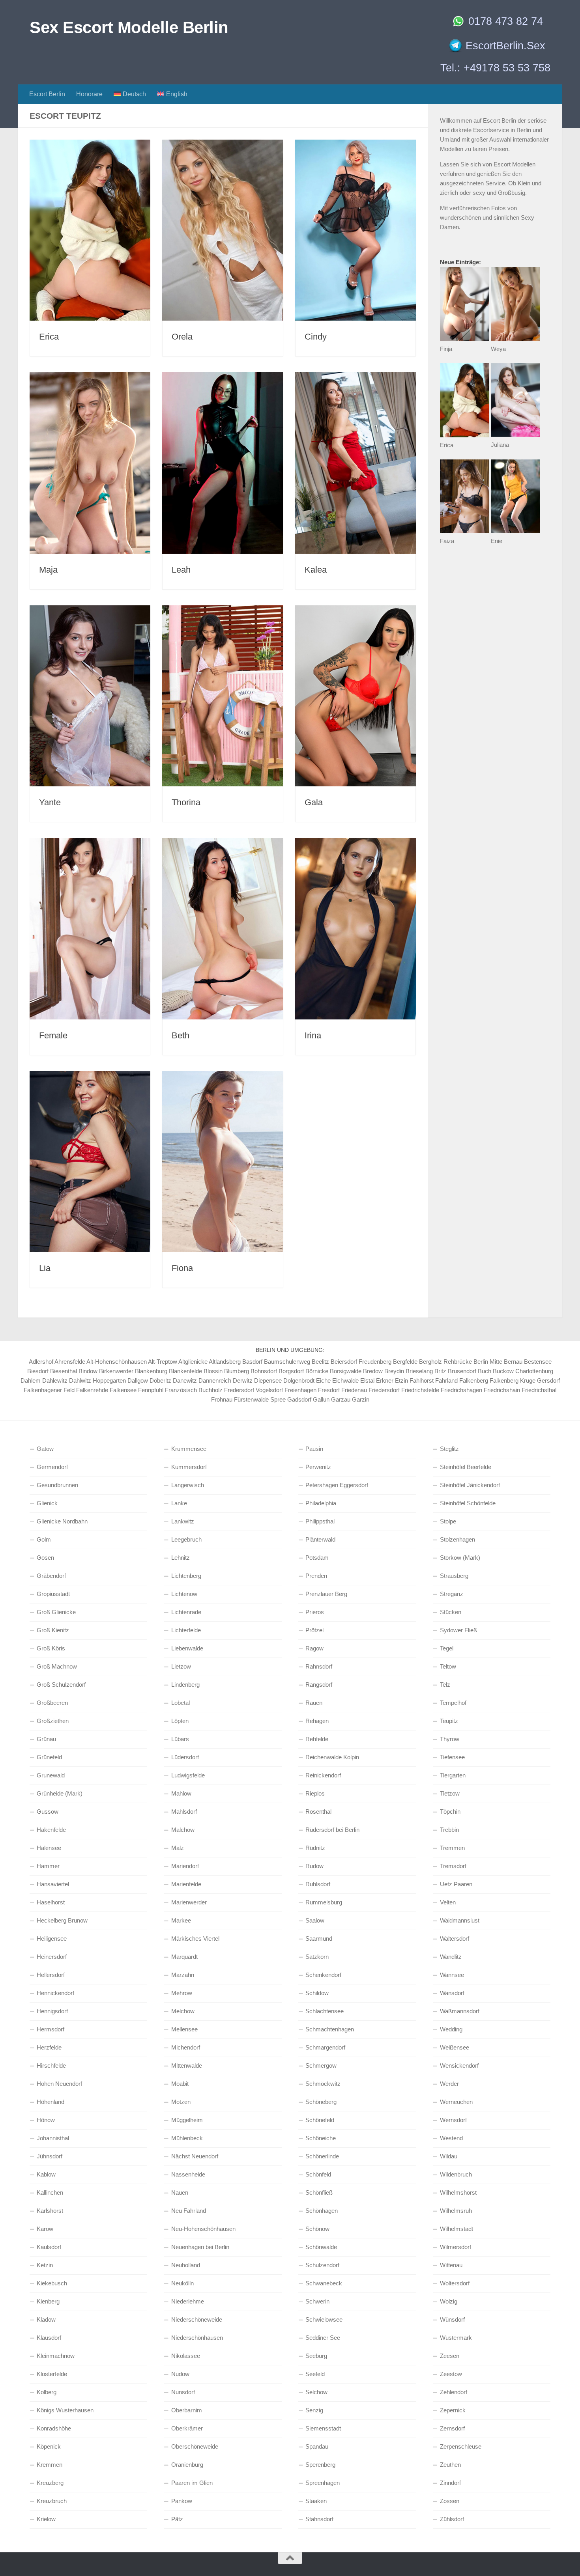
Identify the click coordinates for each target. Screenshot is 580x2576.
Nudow (180, 2374)
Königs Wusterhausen (65, 2410)
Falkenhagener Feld (49, 1390)
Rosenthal (318, 1812)
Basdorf (252, 1362)
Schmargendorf (325, 2047)
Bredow (373, 1371)
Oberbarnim (187, 2410)
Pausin (314, 1449)
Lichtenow (184, 1594)
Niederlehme (188, 2301)
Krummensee (189, 1449)
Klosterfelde (52, 2374)
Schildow (317, 1993)
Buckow (503, 1371)
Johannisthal (53, 2138)
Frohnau (222, 1399)
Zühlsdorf (452, 2519)
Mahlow (181, 1793)
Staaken (316, 2501)
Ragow (314, 1648)
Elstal (367, 1380)
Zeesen (450, 2356)
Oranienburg (187, 2465)
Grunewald (51, 1775)
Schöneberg (321, 2102)
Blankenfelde (185, 1371)
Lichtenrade (186, 1612)
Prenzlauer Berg (326, 1594)
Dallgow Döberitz (149, 1380)
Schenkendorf (323, 1975)
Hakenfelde (51, 1830)
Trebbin (449, 1830)
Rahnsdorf (319, 1666)
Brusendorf (462, 1371)
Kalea (316, 570)
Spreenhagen (323, 2483)
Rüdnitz (315, 1848)
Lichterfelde (186, 1630)
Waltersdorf (455, 1939)
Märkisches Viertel (195, 1939)
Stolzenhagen (457, 1539)
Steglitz (449, 1449)
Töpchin (450, 1812)
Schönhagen (322, 2211)
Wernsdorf (453, 2120)
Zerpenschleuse (461, 2446)
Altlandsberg (225, 1362)
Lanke (179, 1503)
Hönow (46, 2120)
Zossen (450, 2501)
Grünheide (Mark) (60, 1793)
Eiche (323, 1380)
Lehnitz (181, 1558)
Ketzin (45, 2265)
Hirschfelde (51, 2065)
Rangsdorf (319, 1685)
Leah (181, 570)
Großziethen (53, 1721)
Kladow (46, 2319)
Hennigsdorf (52, 2011)
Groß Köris (51, 1648)
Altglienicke (193, 1362)
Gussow (48, 1812)
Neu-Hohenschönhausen (203, 2229)
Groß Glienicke (56, 1612)
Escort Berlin (47, 94)
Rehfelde (317, 1739)
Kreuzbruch (52, 2501)
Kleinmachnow (56, 2356)
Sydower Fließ (458, 1630)
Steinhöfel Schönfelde (468, 1503)
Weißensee (455, 2047)
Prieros (315, 1612)
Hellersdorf (51, 1975)
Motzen (181, 2102)
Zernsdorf (452, 2428)
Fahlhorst (422, 1380)
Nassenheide (188, 2174)
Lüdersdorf (185, 1757)
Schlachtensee (325, 2011)
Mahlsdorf (184, 1812)
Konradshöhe (54, 2428)
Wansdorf (452, 1993)
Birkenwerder (116, 1371)
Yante (50, 802)
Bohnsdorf (264, 1371)
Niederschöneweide (197, 2319)
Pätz (177, 2519)
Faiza (447, 541)
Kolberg (47, 2392)
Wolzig (449, 2301)
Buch (485, 1371)
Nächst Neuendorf (195, 2156)
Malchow (183, 1830)
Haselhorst (51, 1902)
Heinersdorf (52, 1957)
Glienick (47, 1503)
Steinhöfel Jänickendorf (470, 1485)
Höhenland (51, 2102)
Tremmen (452, 1848)
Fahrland (446, 1380)
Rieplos (315, 1793)
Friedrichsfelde (420, 1390)
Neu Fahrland (189, 2211)
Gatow (45, 1449)
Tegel (447, 1648)
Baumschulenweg (287, 1362)
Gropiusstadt (53, 1594)
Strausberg (454, 1576)
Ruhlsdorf (318, 1884)
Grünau (46, 1739)
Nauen (180, 2192)
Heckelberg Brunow (62, 1920)
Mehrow (182, 1993)
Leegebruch (186, 1539)
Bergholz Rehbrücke (445, 1362)
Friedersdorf (384, 1390)
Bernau (513, 1362)
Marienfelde (186, 1884)
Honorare (89, 94)
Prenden (316, 1576)
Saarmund (319, 1939)
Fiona (182, 1268)
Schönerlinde (322, 2156)
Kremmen (50, 2465)
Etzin (401, 1380)
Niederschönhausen (197, 2338)
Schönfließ (319, 2192)
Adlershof (41, 1362)
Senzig (314, 2410)
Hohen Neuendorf (59, 2084)
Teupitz (449, 1721)
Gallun (321, 1399)
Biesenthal (64, 1371)
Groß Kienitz (53, 1630)
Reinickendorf (323, 1775)
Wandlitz (451, 1957)
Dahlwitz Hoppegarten (97, 1380)
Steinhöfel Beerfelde (466, 1467)
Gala (314, 802)
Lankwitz (183, 1521)
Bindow (88, 1371)
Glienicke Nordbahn (62, 1521)
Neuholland (186, 2265)
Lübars (180, 1739)
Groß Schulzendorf (61, 1685)
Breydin (394, 1371)
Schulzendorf (322, 2265)
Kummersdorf (189, 1467)
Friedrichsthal (539, 1390)
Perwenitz (318, 1467)
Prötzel (314, 1630)
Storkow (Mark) (460, 1558)
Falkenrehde (92, 1390)
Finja (446, 349)
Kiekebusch (52, 2283)
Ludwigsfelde (188, 1775)
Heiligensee (52, 1939)
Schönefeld (320, 2120)
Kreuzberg (50, 2483)
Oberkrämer (187, 2428)
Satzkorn (317, 1957)
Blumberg (237, 1371)
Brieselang (419, 1371)
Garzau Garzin (350, 1399)
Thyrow (450, 1739)
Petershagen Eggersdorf (337, 1485)
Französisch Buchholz (194, 1390)
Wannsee (452, 1975)
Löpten (180, 1721)
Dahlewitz (55, 1380)
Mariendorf (185, 1866)
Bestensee (538, 1362)
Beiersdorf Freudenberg (361, 1362)
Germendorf (52, 1467)
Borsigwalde (346, 1371)
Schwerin (317, 2301)
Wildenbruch (456, 2174)
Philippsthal (320, 1521)
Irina (313, 1035)
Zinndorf (450, 2483)
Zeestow (451, 2374)
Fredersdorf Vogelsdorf (254, 1390)
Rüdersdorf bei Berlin (332, 1830)
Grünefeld (49, 1757)
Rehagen (317, 1721)
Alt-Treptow (163, 1362)
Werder (449, 2084)
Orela (182, 337)
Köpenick (49, 2446)
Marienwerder (189, 1902)
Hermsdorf (51, 2029)
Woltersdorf (455, 2283)
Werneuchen (456, 2102)
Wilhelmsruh (456, 2211)
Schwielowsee (324, 2319)
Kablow (46, 2174)
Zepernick (453, 2410)
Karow (45, 2229)
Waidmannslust (460, 1920)
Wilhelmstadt (457, 2229)
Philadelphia (321, 1503)
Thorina (186, 802)
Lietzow (181, 1666)
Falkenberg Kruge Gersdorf (525, 1380)
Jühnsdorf (50, 2156)
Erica (49, 337)
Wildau (449, 2156)
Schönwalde (321, 2247)
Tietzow (450, 1793)
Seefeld (315, 2374)
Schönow (317, 2229)
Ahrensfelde (70, 1362)
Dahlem (31, 1380)
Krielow (46, 2519)
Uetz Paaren (456, 1884)
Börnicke (317, 1371)
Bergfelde (405, 1362)
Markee (181, 1920)
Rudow (314, 1866)
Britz (440, 1371)
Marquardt (184, 1957)
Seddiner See (323, 2338)
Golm (44, 1539)
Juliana (500, 445)
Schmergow (321, 2065)
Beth (181, 1035)
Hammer (48, 1866)
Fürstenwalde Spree (260, 1399)
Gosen (45, 1558)
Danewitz (185, 1380)
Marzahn (183, 1975)
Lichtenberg (186, 1576)
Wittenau (451, 2265)
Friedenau (354, 1390)
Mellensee (184, 2029)
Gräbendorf (51, 1576)
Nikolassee (186, 2356)
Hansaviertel (53, 1884)
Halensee (49, 1848)
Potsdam (317, 1558)
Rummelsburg (324, 1902)
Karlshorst (50, 2211)
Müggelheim (187, 2120)
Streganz (452, 1594)
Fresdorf (329, 1390)
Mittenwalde (187, 2065)
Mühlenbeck (187, 2138)
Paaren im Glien (192, 2483)
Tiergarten (453, 1775)
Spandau (317, 2446)
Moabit (180, 2084)
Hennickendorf (55, 1993)
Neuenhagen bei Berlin (200, 2247)
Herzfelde (49, 2047)
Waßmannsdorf (460, 2011)
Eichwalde (345, 1380)
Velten (448, 1902)
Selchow (316, 2392)
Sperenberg (320, 2465)
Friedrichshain (502, 1390)
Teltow (448, 1666)
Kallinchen (50, 2192)
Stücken (451, 1612)
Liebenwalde (187, 1648)
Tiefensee (452, 1757)
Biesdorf (38, 1371)
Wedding (451, 2029)
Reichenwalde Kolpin (332, 1757)
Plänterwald (320, 1539)
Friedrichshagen (461, 1390)
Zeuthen (450, 2465)
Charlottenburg (534, 1371)
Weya (498, 349)
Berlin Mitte (488, 1362)
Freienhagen (300, 1390)
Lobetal (181, 1703)
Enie (497, 541)
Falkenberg (474, 1380)
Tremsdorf (453, 1866)
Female (53, 1035)
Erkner (385, 1380)
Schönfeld (318, 2174)
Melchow (183, 2011)
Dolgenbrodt (299, 1380)
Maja (48, 570)
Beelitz (320, 1362)
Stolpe (448, 1521)
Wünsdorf (452, 2319)
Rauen (314, 1703)
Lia (45, 1268)
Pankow (182, 2501)
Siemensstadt (323, 2428)
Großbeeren (52, 1703)
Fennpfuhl (151, 1390)
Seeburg (316, 2356)
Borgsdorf (291, 1371)
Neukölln (182, 2283)
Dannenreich (215, 1380)
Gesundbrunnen (57, 1485)
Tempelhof (453, 1703)
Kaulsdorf (49, 2247)
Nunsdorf (183, 2392)
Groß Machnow (57, 1666)
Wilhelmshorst (458, 2192)
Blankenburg (151, 1371)
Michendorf (186, 2047)
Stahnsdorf (319, 2519)
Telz (445, 1685)
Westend (451, 2138)
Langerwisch (188, 1485)
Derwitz (243, 1380)
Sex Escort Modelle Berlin (129, 27)
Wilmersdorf (456, 2247)
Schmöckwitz (323, 2084)
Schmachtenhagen (330, 2029)
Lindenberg (185, 1685)
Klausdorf (49, 2338)
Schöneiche (321, 2138)
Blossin (213, 1371)
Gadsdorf (299, 1399)
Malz (178, 1848)
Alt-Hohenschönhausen (117, 1362)
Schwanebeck (324, 2283)
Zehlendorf (454, 2392)
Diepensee (268, 1380)
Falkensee (123, 1390)
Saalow (315, 1920)
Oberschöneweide (195, 2446)
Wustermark (456, 2338)
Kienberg (48, 2301)
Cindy (316, 337)
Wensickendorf (459, 2065)
